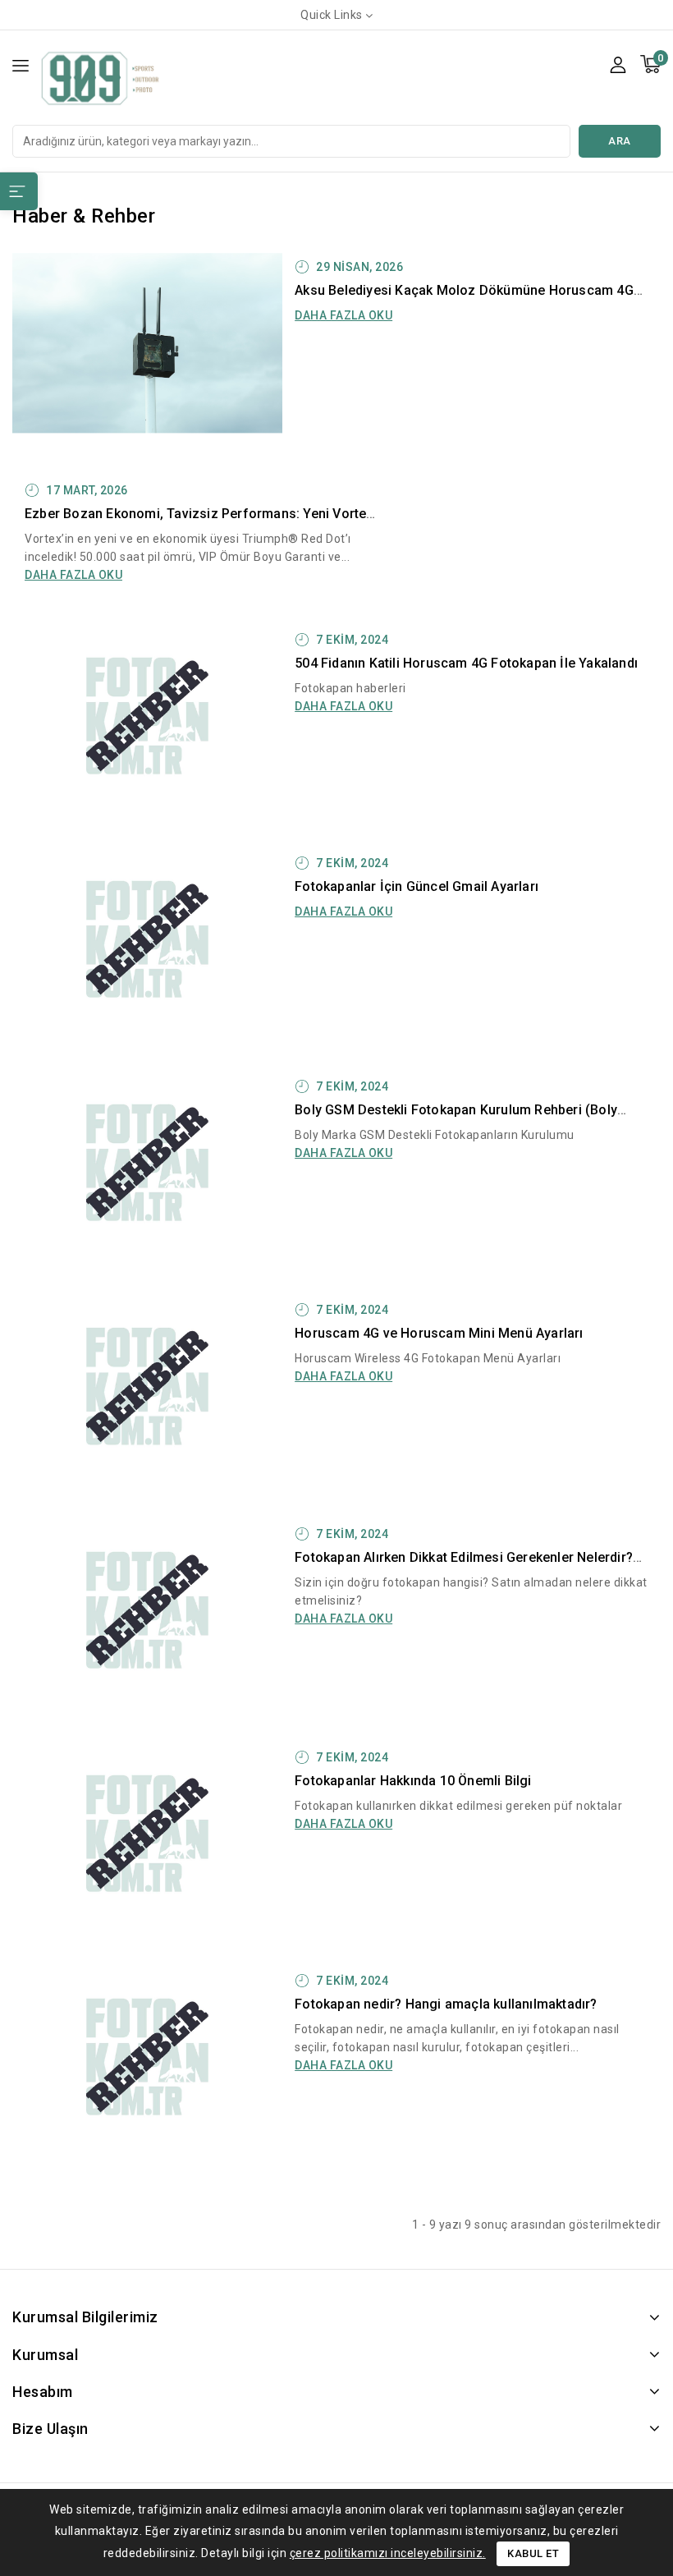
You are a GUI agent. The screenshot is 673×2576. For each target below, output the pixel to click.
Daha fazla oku (343, 315)
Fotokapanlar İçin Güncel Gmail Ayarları (417, 886)
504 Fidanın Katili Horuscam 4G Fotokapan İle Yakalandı (466, 663)
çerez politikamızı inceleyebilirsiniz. (388, 2553)
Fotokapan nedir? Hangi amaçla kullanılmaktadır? (446, 2004)
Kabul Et (533, 2553)
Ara (620, 141)
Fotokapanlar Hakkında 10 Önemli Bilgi (413, 1781)
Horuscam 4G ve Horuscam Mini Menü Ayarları (439, 1333)
